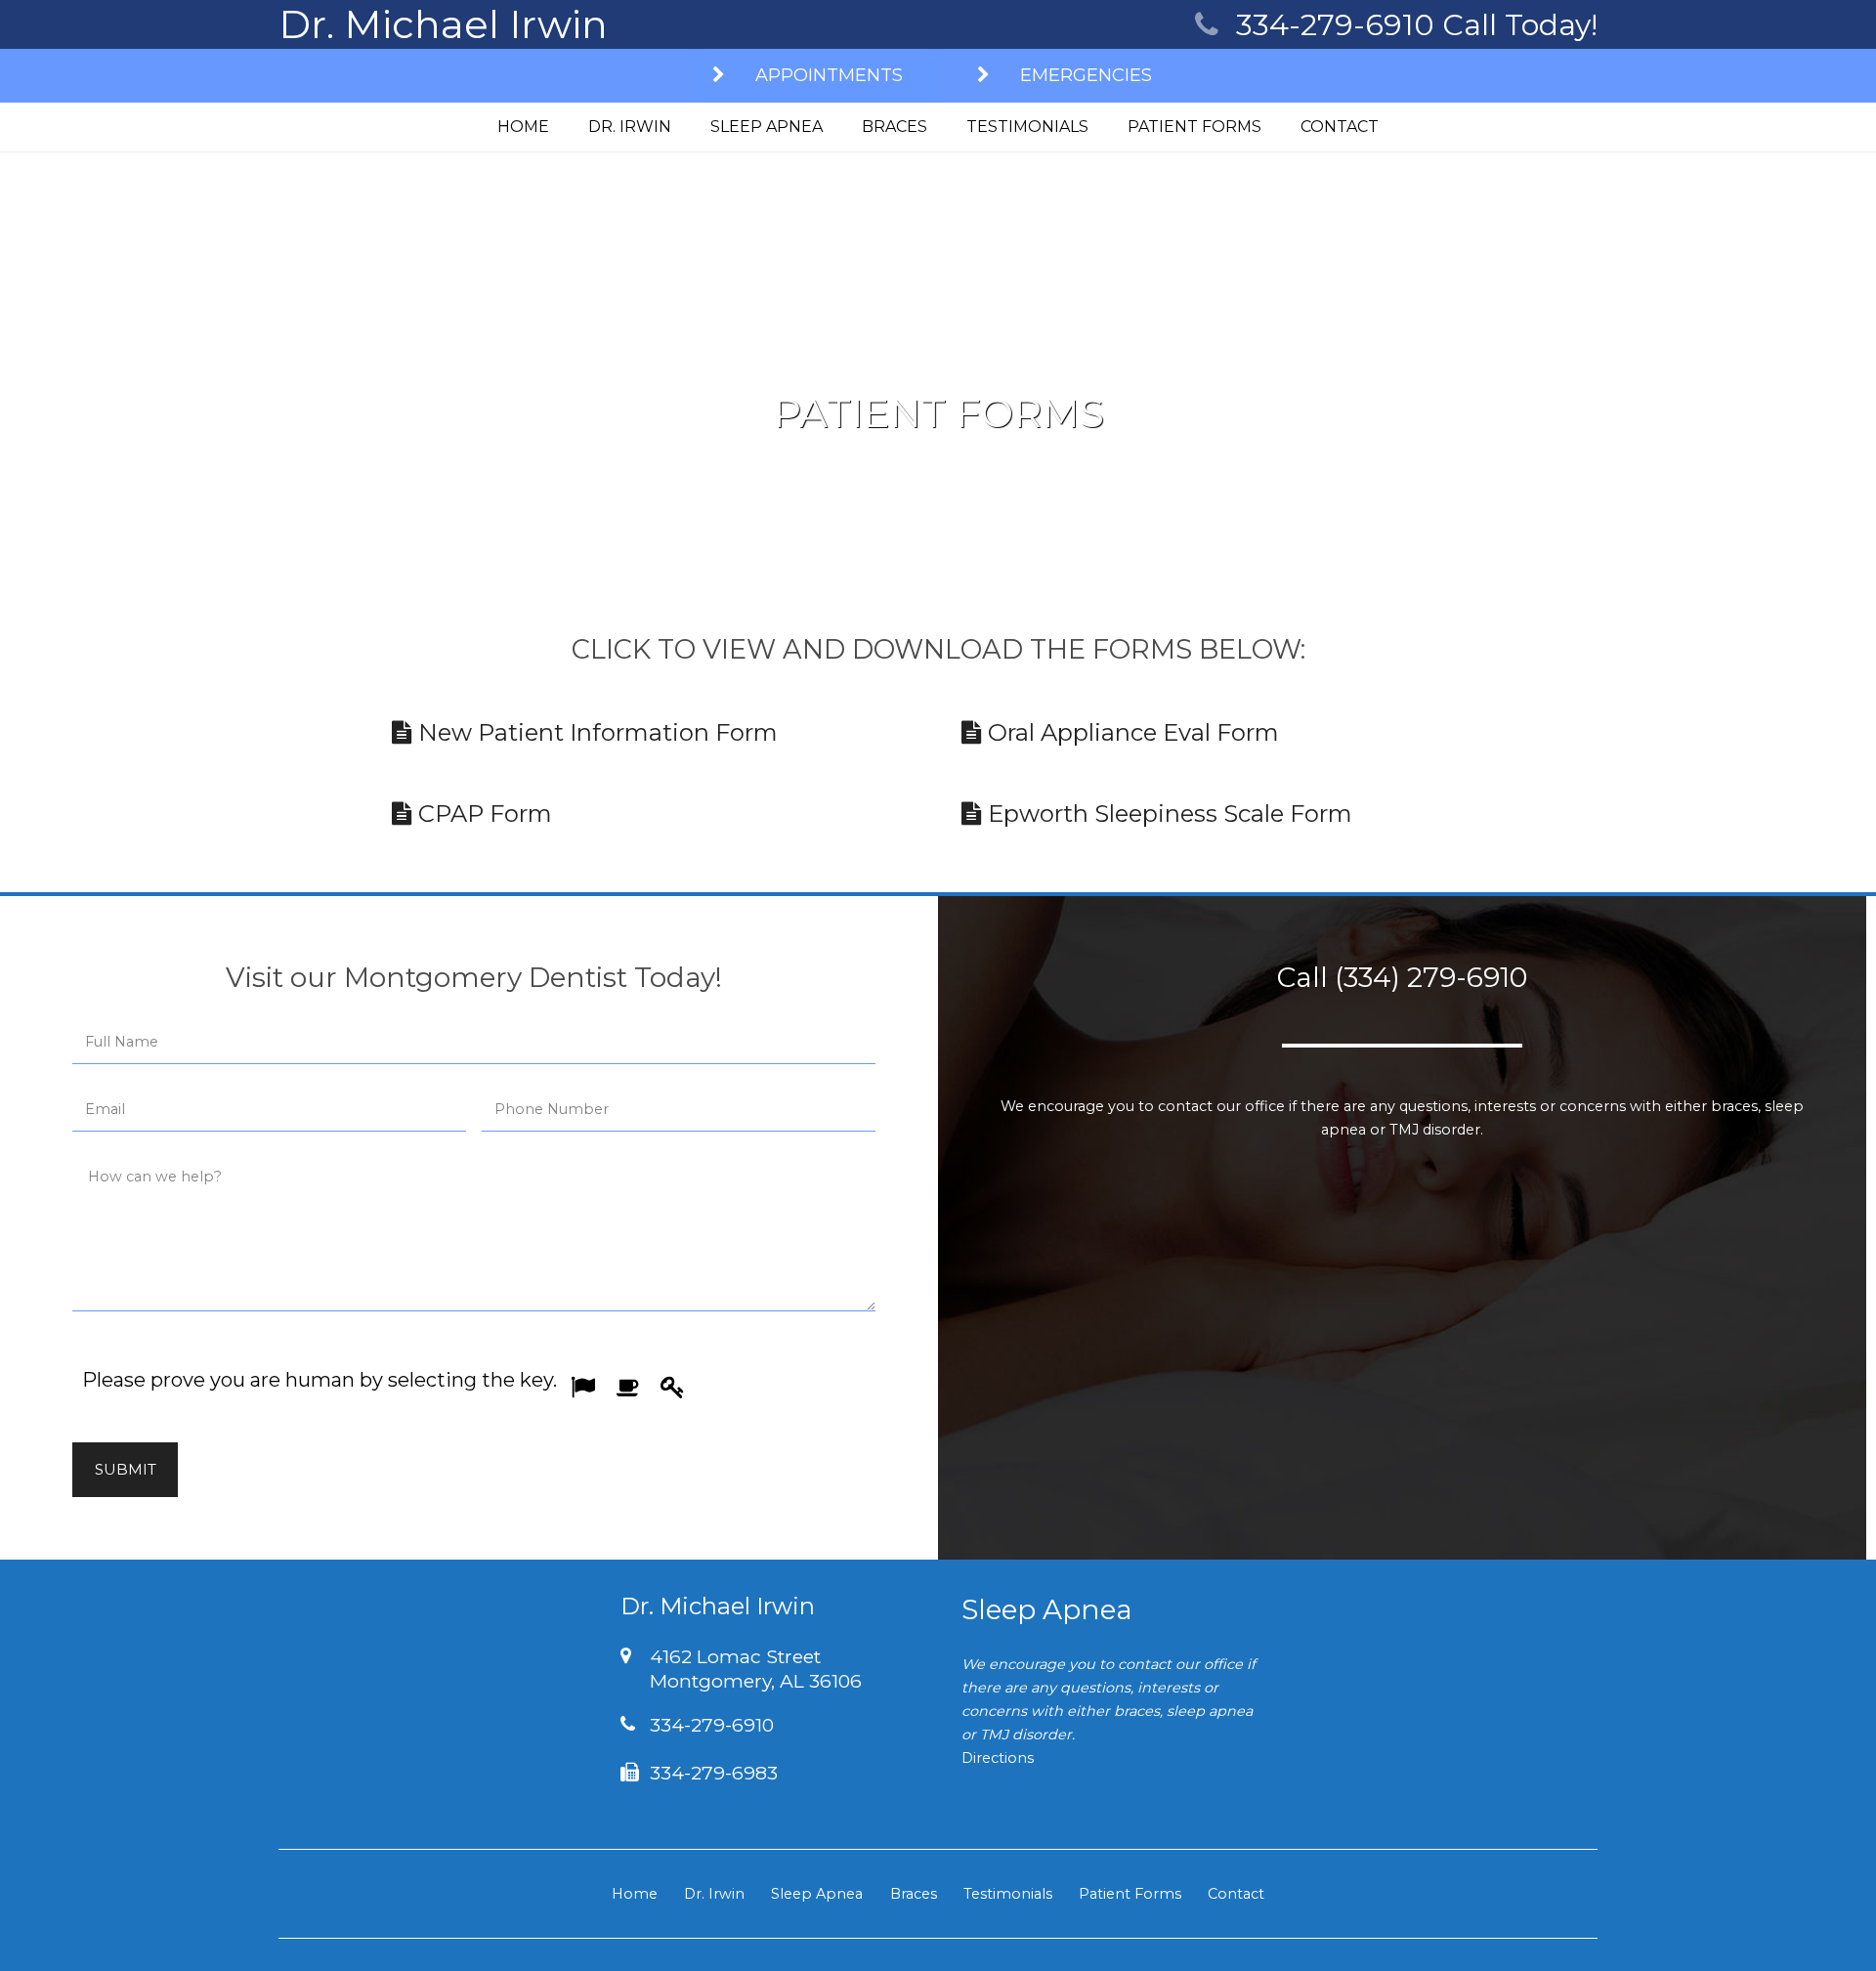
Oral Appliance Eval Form (1130, 732)
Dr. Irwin (714, 1894)
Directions (998, 1758)
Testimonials (1008, 1894)
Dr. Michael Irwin (443, 24)
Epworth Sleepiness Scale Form (1167, 814)
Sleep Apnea (817, 1894)
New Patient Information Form (595, 732)
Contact (1236, 1894)
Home (635, 1894)
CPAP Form (482, 814)
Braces (914, 1894)
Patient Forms (1130, 1894)
